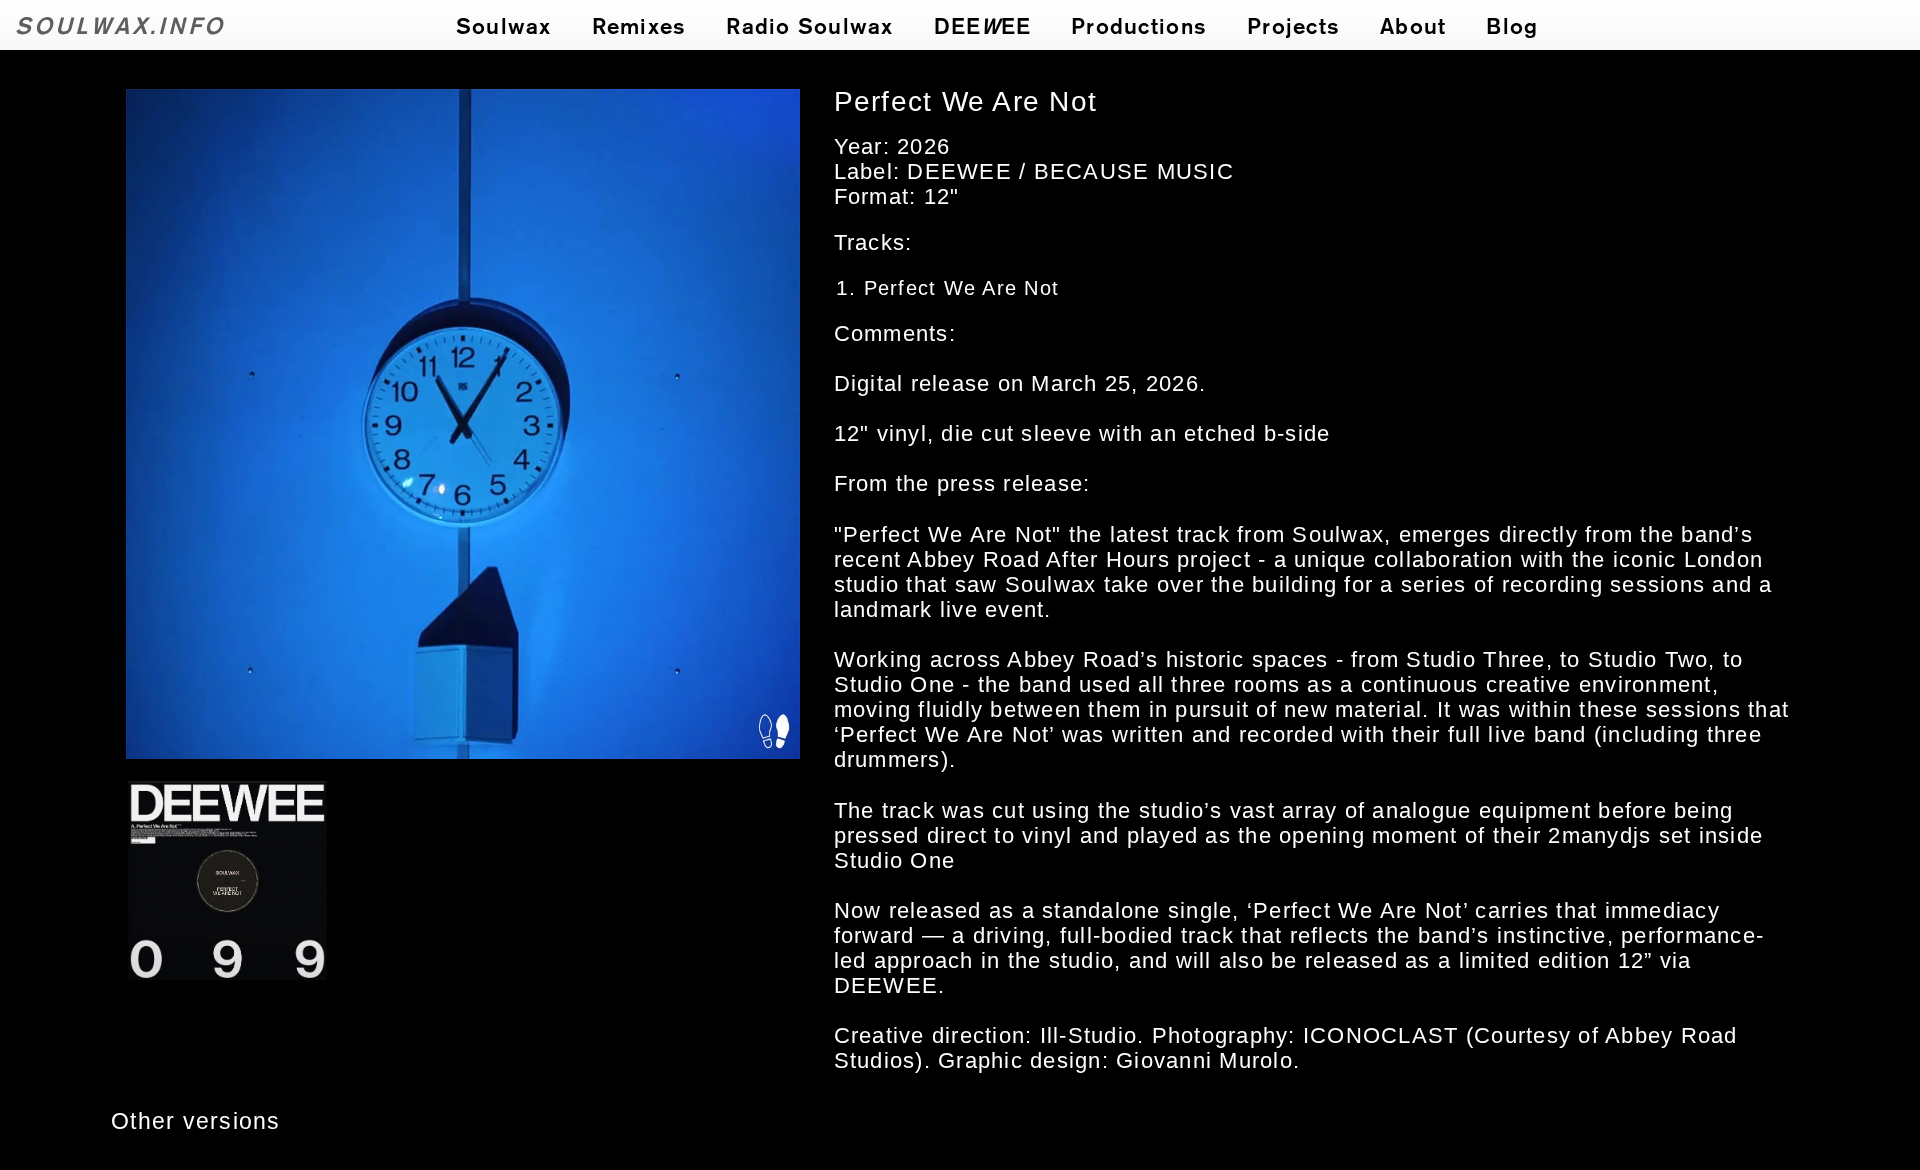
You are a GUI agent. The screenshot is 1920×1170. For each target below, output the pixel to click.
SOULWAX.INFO (120, 24)
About (1413, 25)
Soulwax (504, 25)
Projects (1293, 25)
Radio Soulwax (809, 25)
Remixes (639, 25)
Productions (1139, 25)
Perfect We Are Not (962, 288)
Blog (1512, 25)
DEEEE (983, 25)
